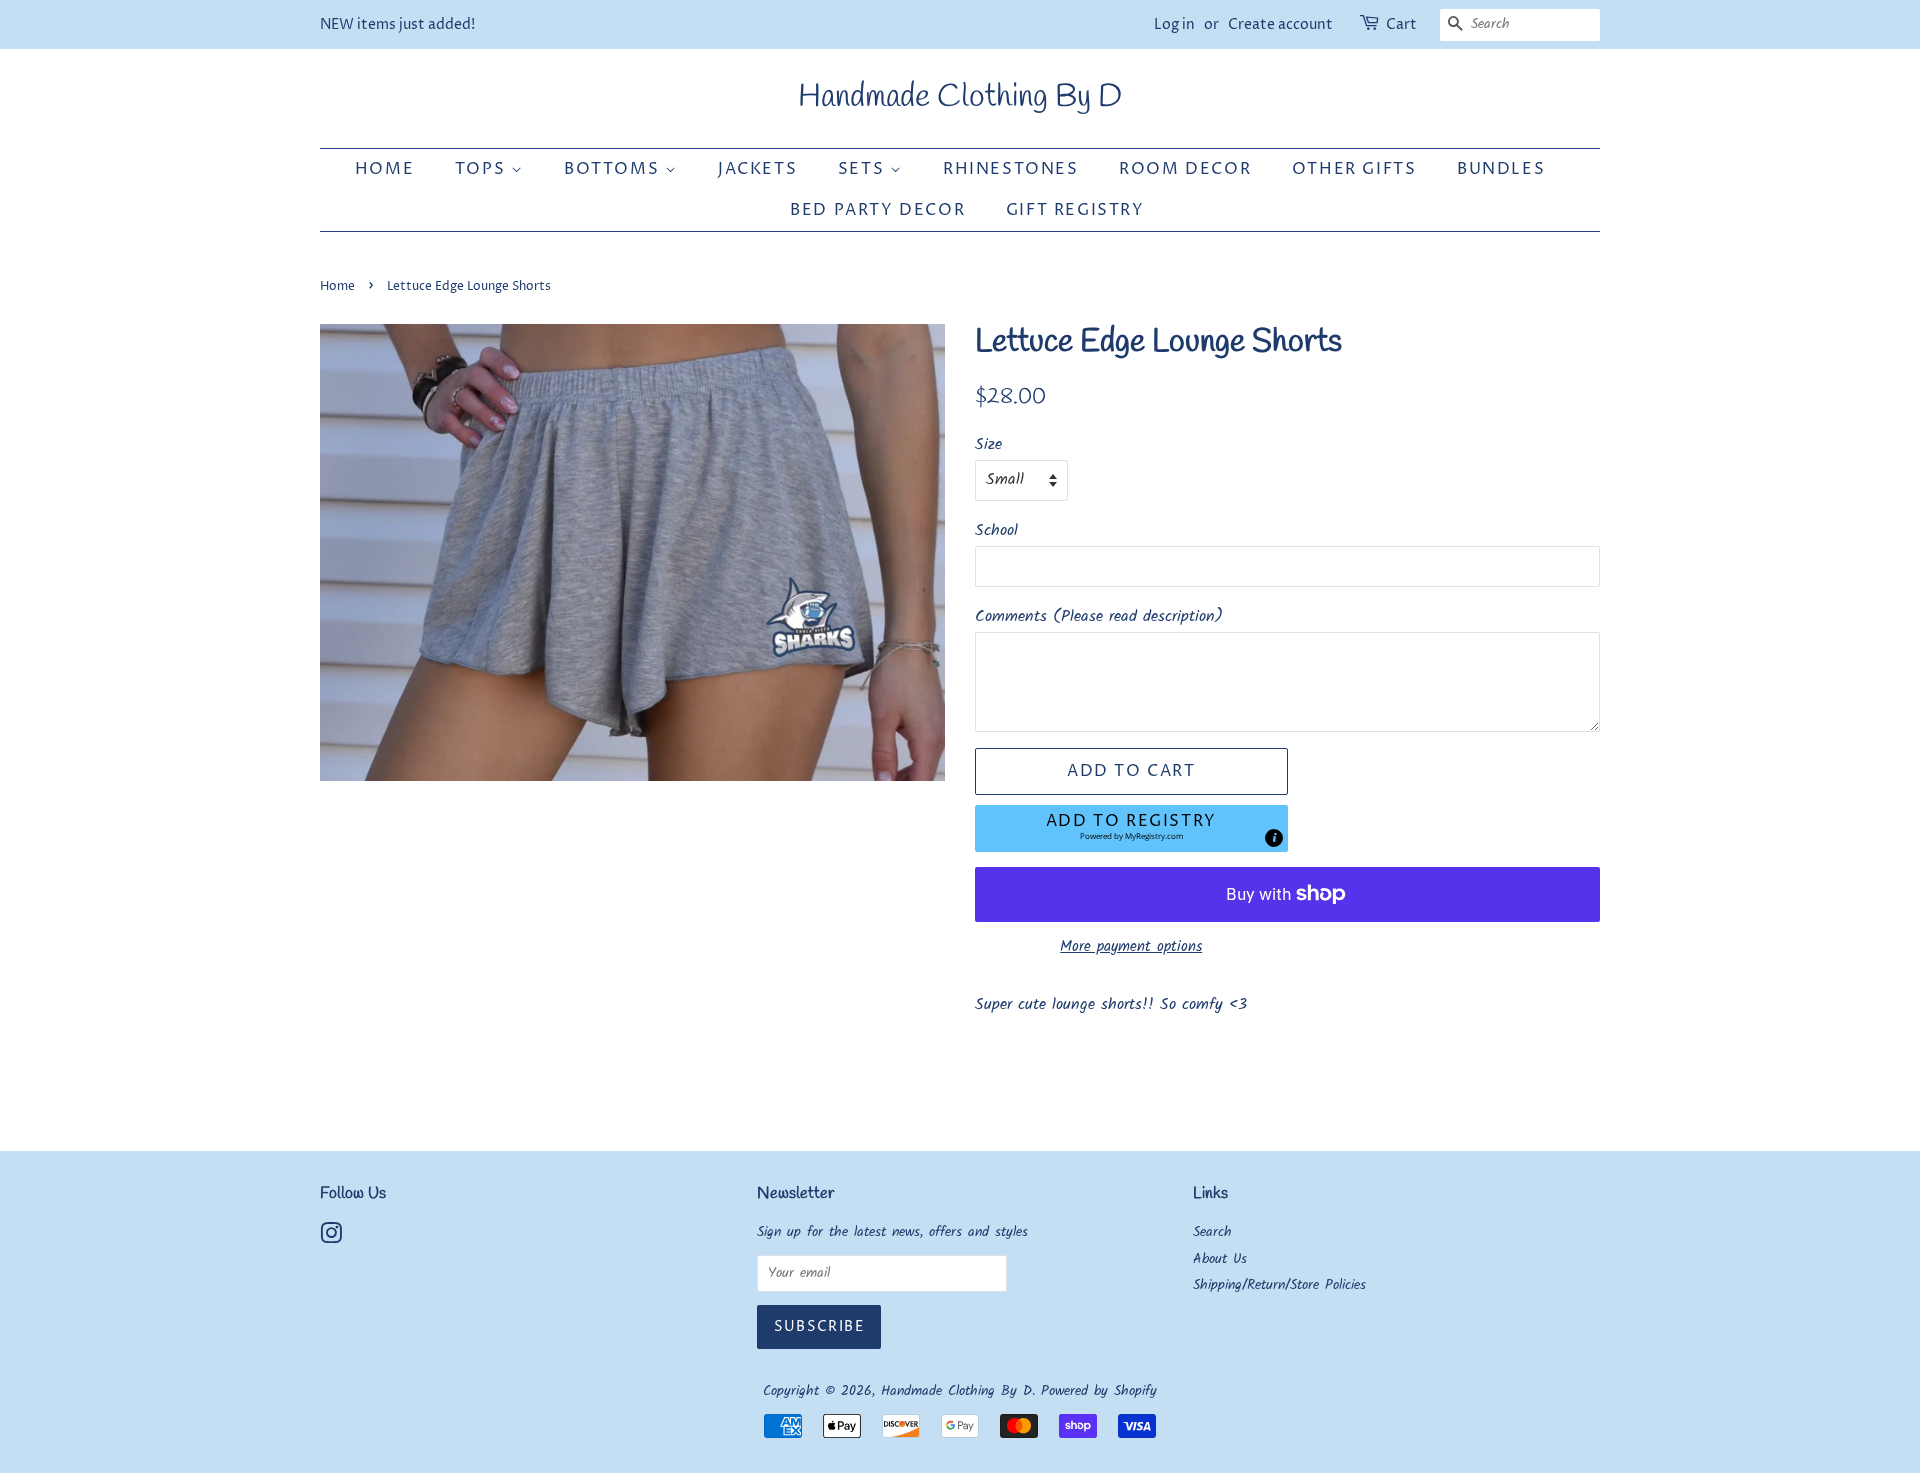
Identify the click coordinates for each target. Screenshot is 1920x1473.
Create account (1280, 24)
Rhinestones (1011, 169)
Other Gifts (1354, 169)
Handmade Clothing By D (960, 98)
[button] (1131, 828)
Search (1212, 1232)
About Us (1220, 1259)
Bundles (1501, 169)
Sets (864, 169)
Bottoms (614, 169)
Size (988, 444)
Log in (1174, 24)
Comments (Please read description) (1099, 616)
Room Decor (1185, 169)
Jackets (757, 169)
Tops (483, 169)
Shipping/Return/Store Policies (1279, 1285)
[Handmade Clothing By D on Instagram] (331, 1238)
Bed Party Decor (877, 210)
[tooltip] (1274, 838)
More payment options (1131, 947)
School (996, 530)
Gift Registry (1075, 210)
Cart (1401, 24)
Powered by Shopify (1099, 1391)
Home (384, 169)
